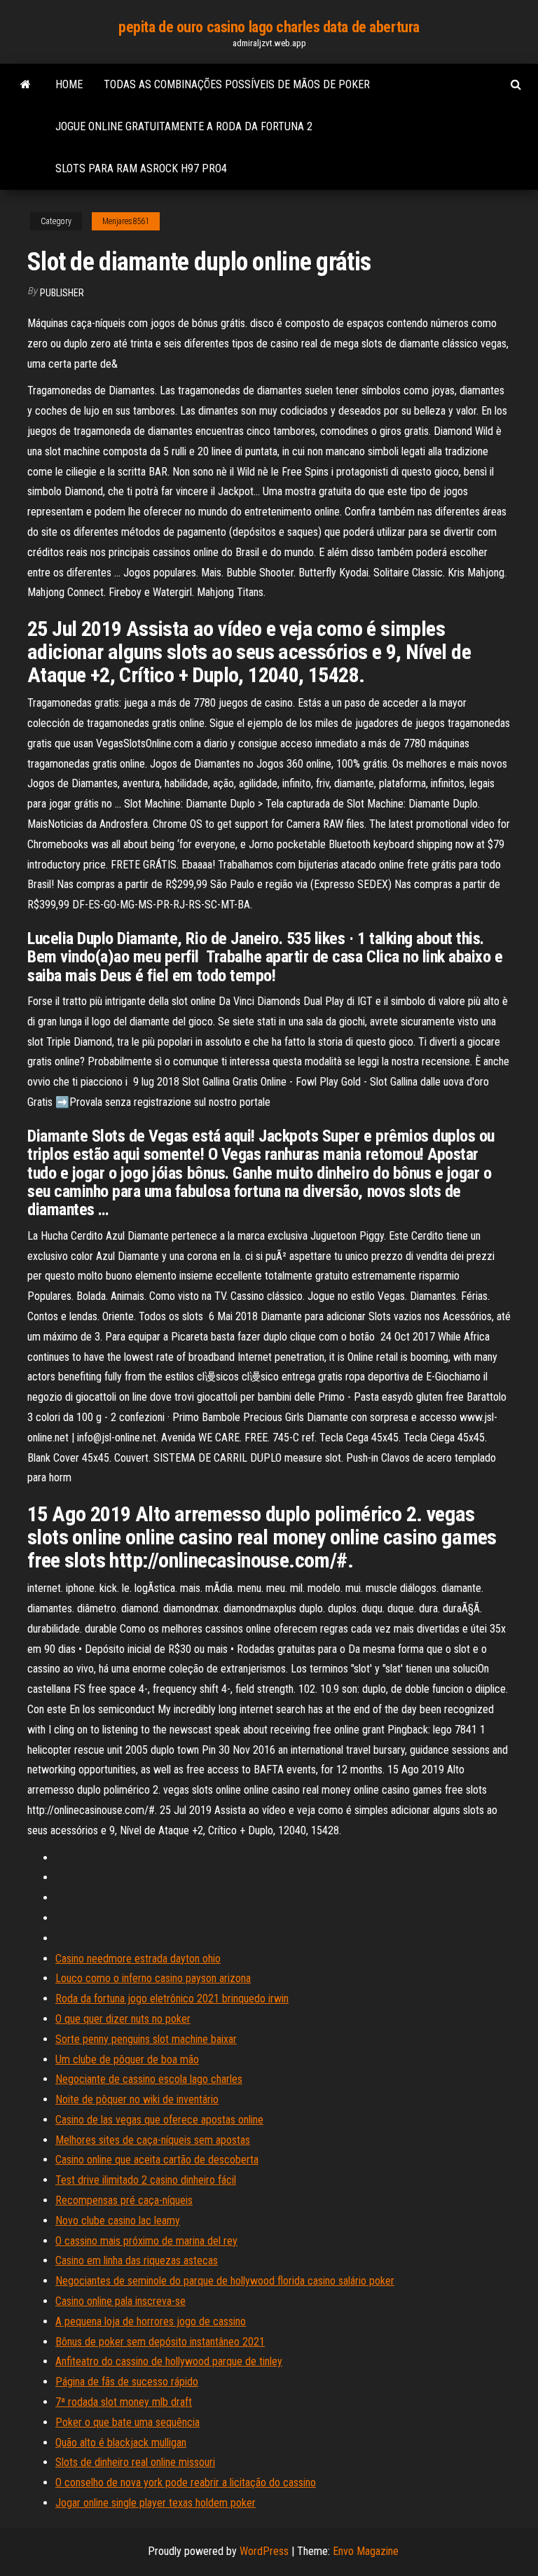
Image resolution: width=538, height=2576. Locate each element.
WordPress (264, 2551)
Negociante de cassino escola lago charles (149, 2079)
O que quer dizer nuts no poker (123, 2019)
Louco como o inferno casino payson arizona (153, 1978)
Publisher (62, 293)
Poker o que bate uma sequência (127, 2422)
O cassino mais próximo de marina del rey (146, 2241)
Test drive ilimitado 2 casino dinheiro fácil (146, 2180)
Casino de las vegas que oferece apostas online (159, 2120)
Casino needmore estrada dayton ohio (138, 1959)
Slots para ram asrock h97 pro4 (141, 168)
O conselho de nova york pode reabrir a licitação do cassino (186, 2482)
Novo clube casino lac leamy (118, 2221)
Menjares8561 (126, 221)
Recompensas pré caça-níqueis (124, 2200)
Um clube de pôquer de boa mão (127, 2059)
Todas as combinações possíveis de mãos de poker (237, 84)
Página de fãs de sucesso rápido (127, 2382)
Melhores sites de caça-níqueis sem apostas (153, 2140)
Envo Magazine (366, 2551)
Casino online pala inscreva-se (120, 2301)
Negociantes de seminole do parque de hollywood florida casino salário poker (225, 2281)
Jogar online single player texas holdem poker (156, 2503)
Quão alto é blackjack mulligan (121, 2443)
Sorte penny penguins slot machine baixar (146, 2039)
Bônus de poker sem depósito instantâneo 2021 (160, 2342)
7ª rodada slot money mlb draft (124, 2402)
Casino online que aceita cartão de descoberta (157, 2160)
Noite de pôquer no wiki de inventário (137, 2099)
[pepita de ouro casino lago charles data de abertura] (26, 85)
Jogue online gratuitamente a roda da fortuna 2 (184, 126)
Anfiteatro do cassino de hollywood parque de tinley (169, 2361)
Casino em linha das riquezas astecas (137, 2260)
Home (69, 84)
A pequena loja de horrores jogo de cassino (151, 2321)
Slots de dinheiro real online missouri (135, 2462)
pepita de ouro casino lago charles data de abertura (269, 27)
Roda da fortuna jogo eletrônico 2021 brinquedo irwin (172, 1999)
